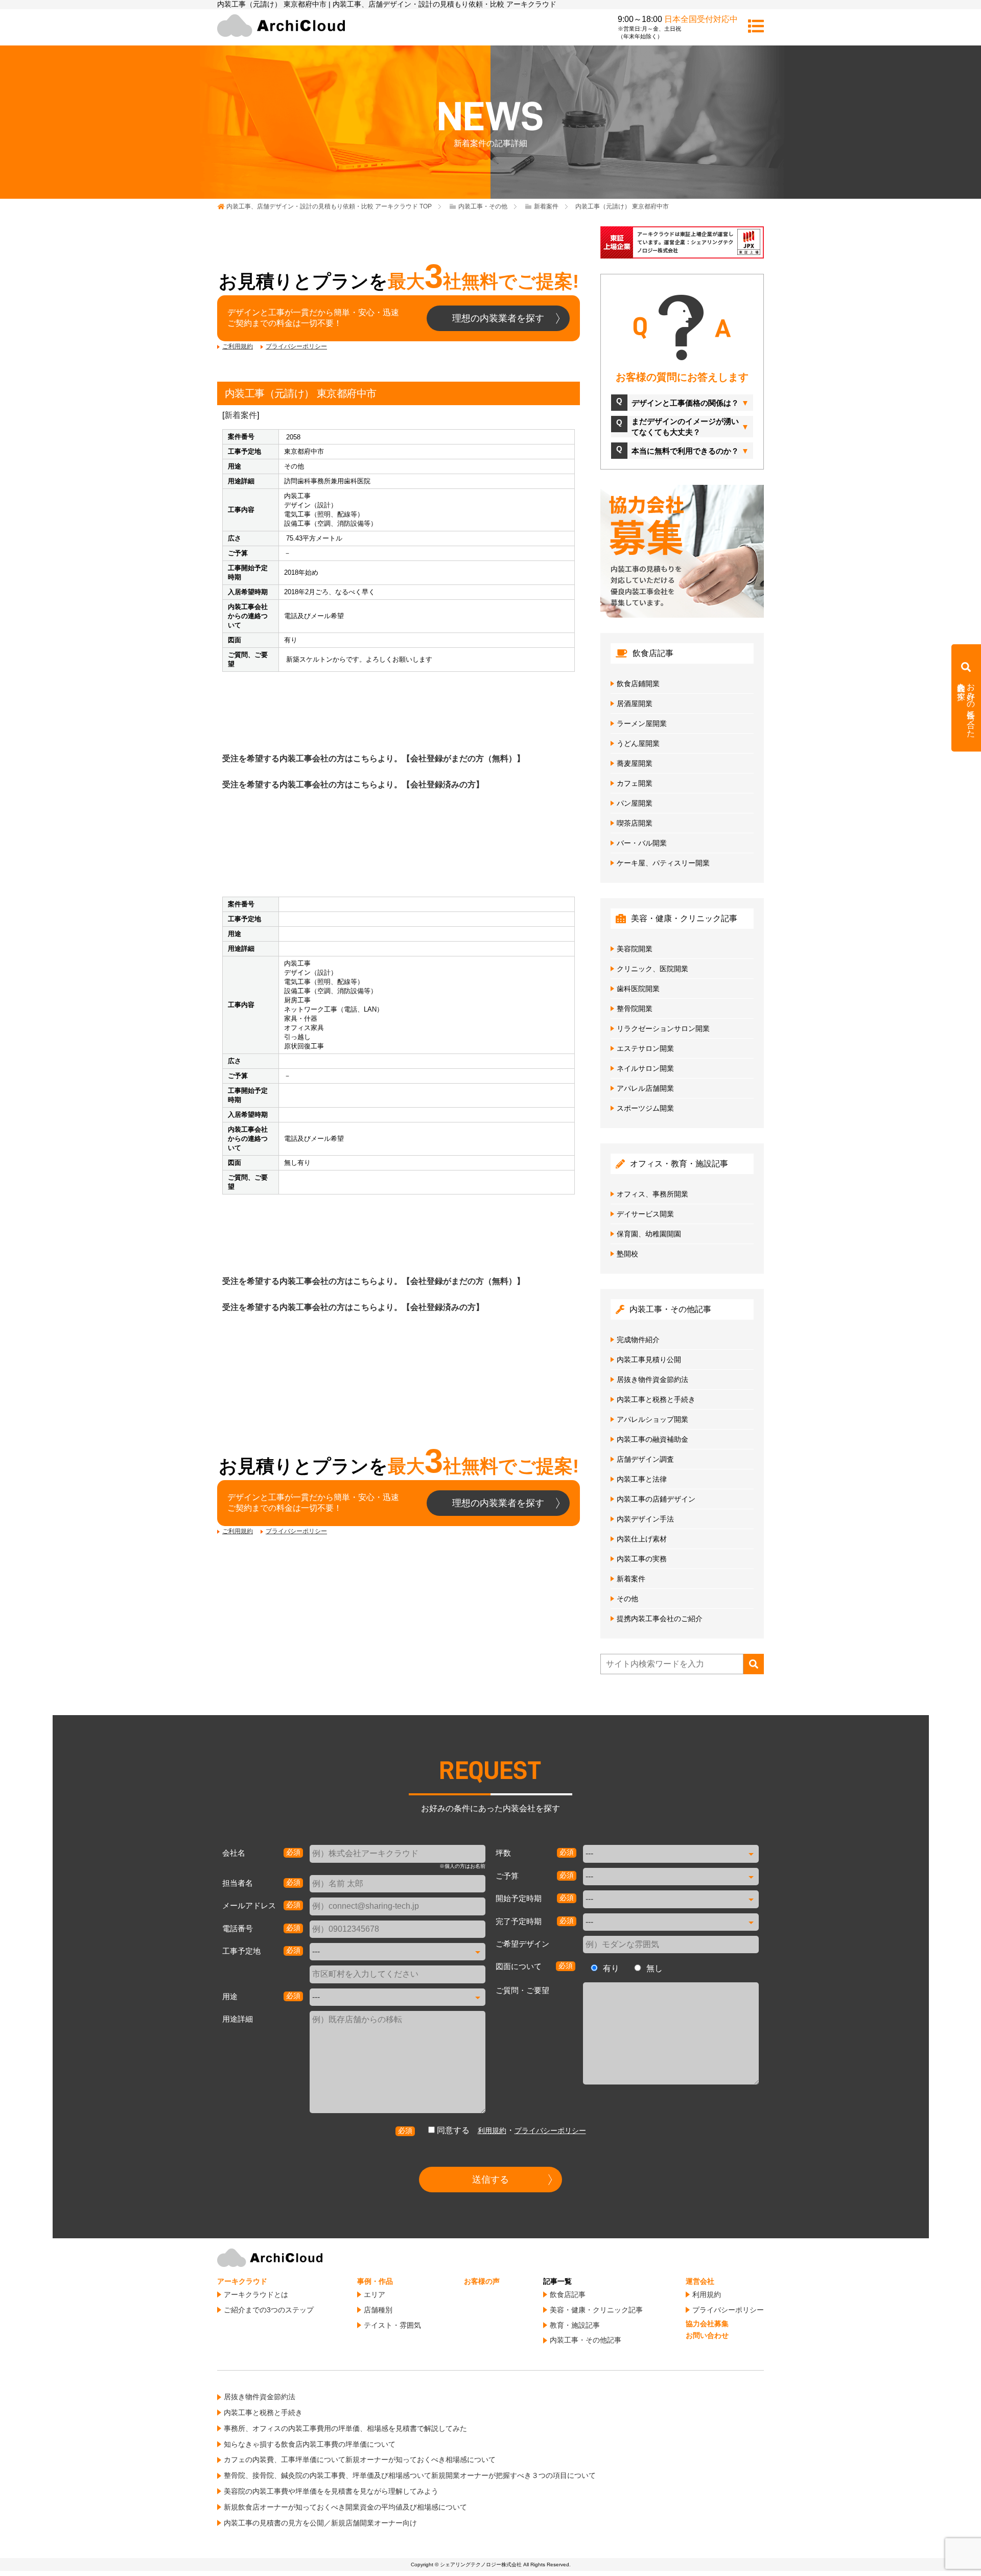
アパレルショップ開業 (652, 1419)
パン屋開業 (635, 803)
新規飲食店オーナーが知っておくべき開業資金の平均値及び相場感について (345, 2507)
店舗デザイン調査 (645, 1459)
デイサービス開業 (645, 1214)
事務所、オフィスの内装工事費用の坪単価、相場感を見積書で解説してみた (345, 2428)
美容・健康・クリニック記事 (596, 2310)
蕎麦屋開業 (635, 763)
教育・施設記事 (575, 2325)
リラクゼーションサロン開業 (663, 1028)
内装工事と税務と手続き (656, 1399)
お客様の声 (482, 2281)
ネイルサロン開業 (645, 1068)
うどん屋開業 (638, 743)
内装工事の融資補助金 (652, 1439)
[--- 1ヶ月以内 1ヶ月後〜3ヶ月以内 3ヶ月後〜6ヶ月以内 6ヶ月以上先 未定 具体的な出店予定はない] (671, 1899)
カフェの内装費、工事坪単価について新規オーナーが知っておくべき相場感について (360, 2460)
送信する (491, 2180)
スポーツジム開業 (645, 1108)
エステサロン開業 (645, 1048)
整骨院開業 (635, 1009)
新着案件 (241, 415)
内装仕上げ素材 (642, 1539)
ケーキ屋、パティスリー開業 (663, 863)
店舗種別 (378, 2310)
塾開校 (627, 1254)
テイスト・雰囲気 (392, 2325)
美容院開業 (635, 949)
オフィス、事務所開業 (652, 1194)
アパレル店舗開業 (645, 1088)
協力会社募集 (707, 2324)
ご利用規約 (238, 346)
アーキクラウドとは (256, 2294)
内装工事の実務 (642, 1559)
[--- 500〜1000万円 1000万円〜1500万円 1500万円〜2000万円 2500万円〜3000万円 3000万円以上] (671, 1877)
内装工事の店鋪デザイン (656, 1499)
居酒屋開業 (635, 704)
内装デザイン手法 (645, 1519)
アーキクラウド (242, 2281)
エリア (375, 2294)
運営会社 (700, 2281)
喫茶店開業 (635, 823)
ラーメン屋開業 (642, 723)
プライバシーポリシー (296, 346)
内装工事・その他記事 (586, 2340)
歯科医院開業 (638, 989)
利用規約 (492, 2130)
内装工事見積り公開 (649, 1360)
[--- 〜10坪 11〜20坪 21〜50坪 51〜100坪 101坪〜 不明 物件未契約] (671, 1854)
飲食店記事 (568, 2294)
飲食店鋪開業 (638, 684)
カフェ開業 (635, 783)
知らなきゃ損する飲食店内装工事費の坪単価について (310, 2444)
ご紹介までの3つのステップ (269, 2310)
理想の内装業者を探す (498, 318)
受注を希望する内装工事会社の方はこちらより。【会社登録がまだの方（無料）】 (373, 758)
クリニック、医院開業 (652, 969)
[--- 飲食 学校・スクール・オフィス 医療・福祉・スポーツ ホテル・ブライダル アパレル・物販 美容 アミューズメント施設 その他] (398, 1997)
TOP (329, 206)
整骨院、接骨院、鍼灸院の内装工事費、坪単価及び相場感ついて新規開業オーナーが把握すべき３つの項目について (410, 2475)
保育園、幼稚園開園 (649, 1234)
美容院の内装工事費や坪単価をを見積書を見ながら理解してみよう (331, 2491)
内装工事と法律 (642, 1479)
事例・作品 (375, 2281)
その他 (627, 1599)
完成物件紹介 (638, 1340)
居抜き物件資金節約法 (652, 1379)
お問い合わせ (707, 2335)
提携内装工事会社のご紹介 (660, 1619)
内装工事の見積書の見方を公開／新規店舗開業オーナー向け (320, 2523)
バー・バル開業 (642, 843)
